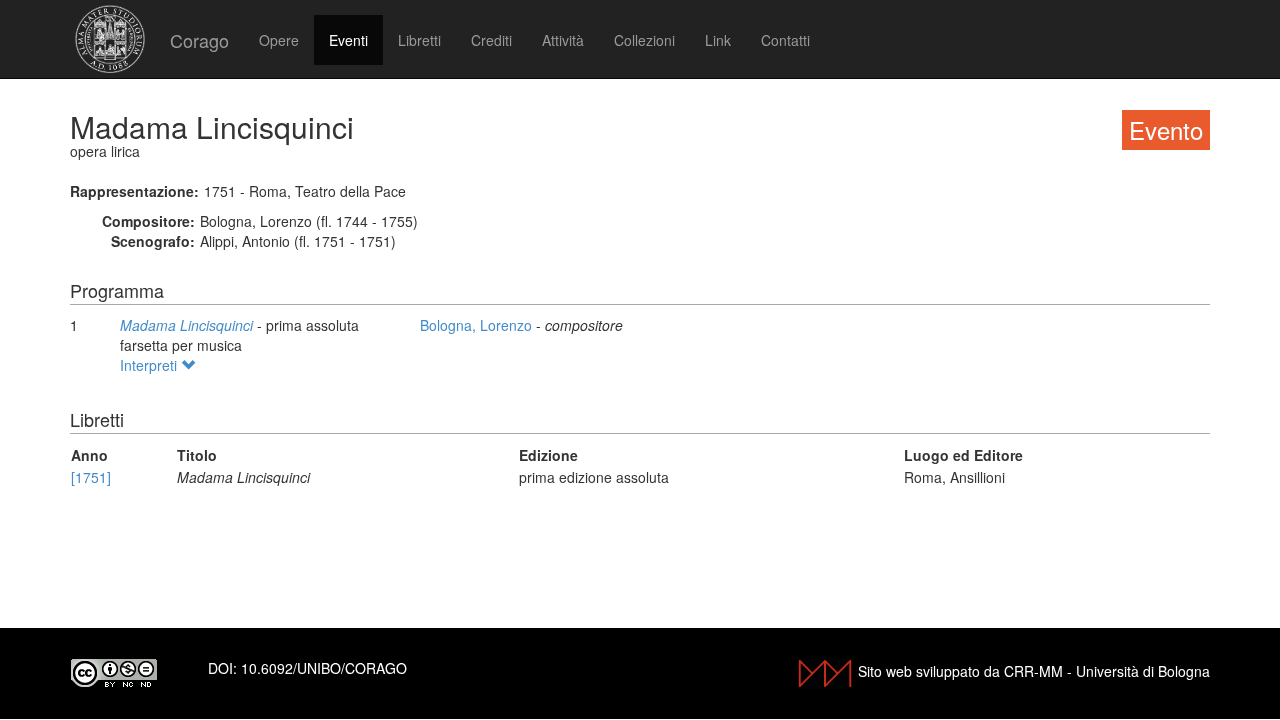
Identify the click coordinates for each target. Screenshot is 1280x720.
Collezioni (644, 40)
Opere (279, 40)
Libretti (419, 40)
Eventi (348, 40)
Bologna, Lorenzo (478, 325)
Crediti (491, 40)
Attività (563, 40)
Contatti (785, 40)
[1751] (91, 477)
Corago (199, 40)
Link (718, 40)
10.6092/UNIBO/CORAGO (324, 668)
